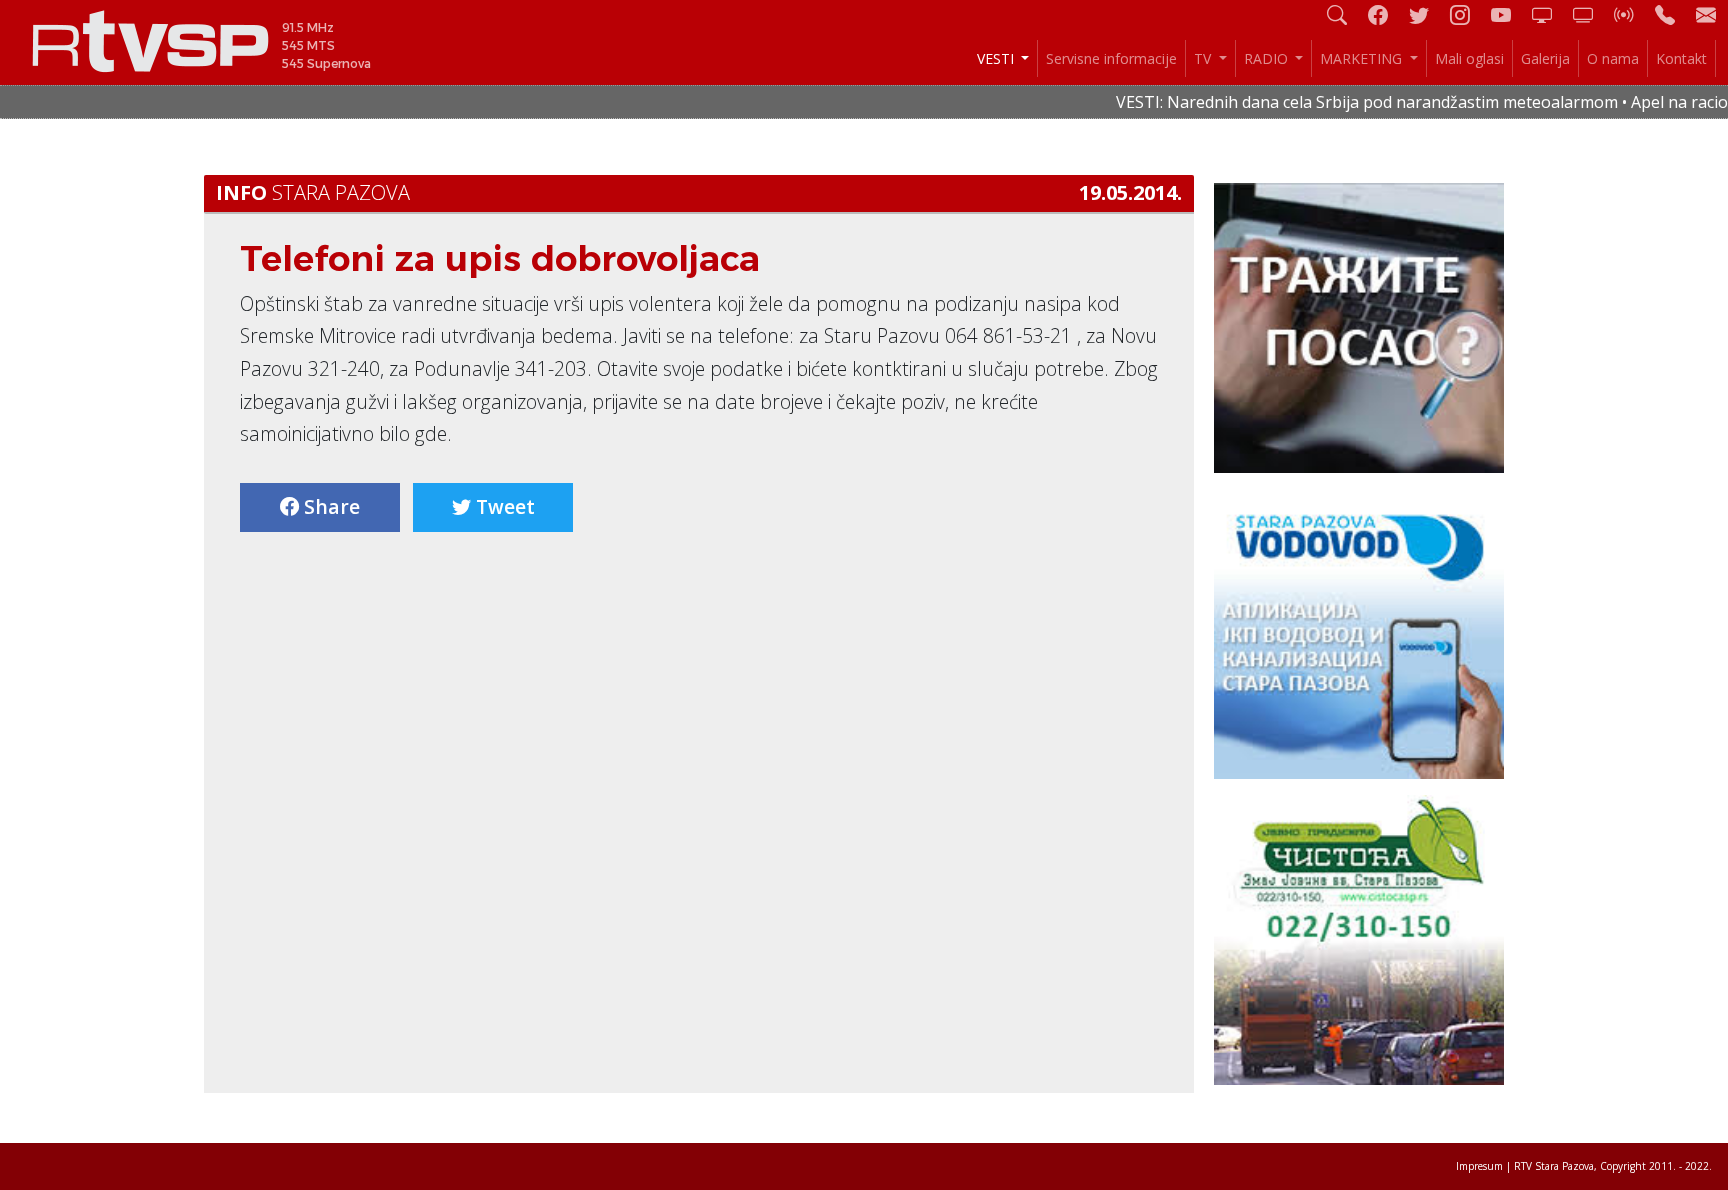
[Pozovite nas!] (1673, 14)
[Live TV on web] (1591, 14)
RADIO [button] (1268, 58)
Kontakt (1681, 58)
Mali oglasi (1469, 58)
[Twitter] (1427, 14)
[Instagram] (1468, 14)
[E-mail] (1706, 14)
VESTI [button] (997, 58)
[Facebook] (1386, 14)
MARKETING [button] (1363, 58)
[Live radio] (1632, 14)
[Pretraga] (1345, 14)
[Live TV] (1550, 14)
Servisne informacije (1111, 58)
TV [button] (1204, 58)
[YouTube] (1509, 14)
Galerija (1545, 58)
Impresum (1479, 1166)
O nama (1613, 58)
